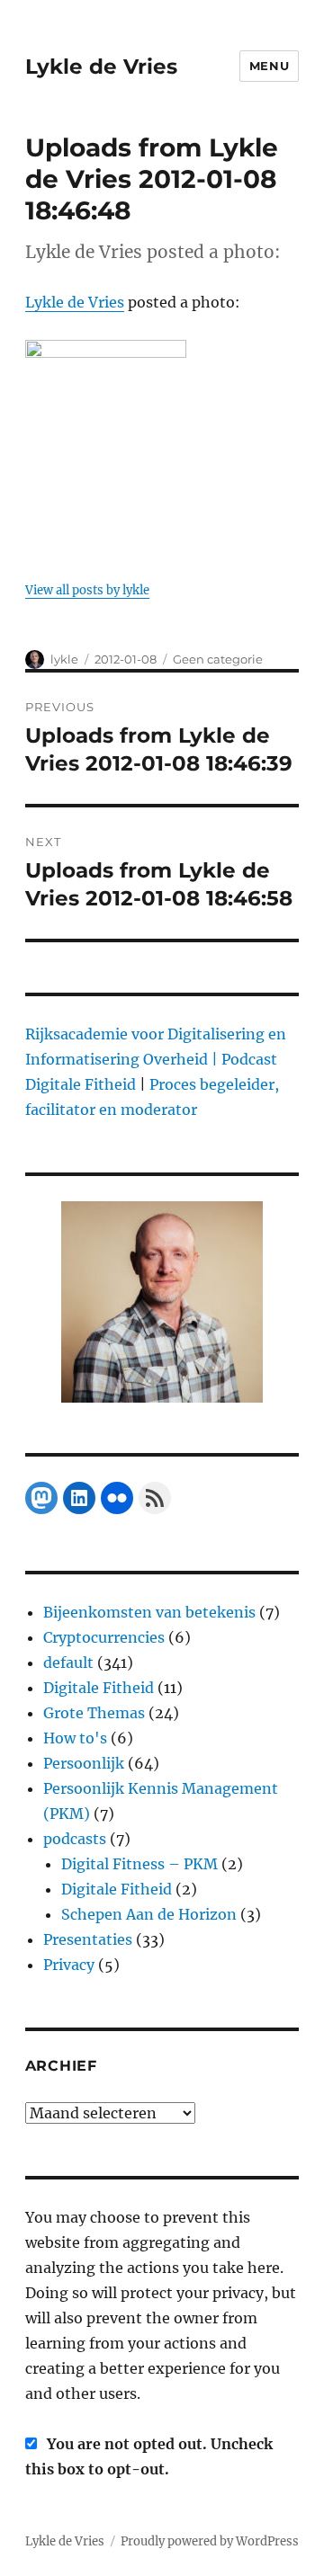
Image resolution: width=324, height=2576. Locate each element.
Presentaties (88, 1939)
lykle (64, 659)
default (68, 1662)
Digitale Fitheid (99, 1688)
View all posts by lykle (87, 590)
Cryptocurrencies (104, 1637)
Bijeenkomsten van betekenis (149, 1612)
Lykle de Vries (101, 67)
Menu (269, 66)
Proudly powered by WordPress (210, 2541)
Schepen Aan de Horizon (149, 1914)
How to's (75, 1738)
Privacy (69, 1965)
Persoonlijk (84, 1763)
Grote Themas (94, 1713)
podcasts (75, 1839)
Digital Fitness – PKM (139, 1864)
